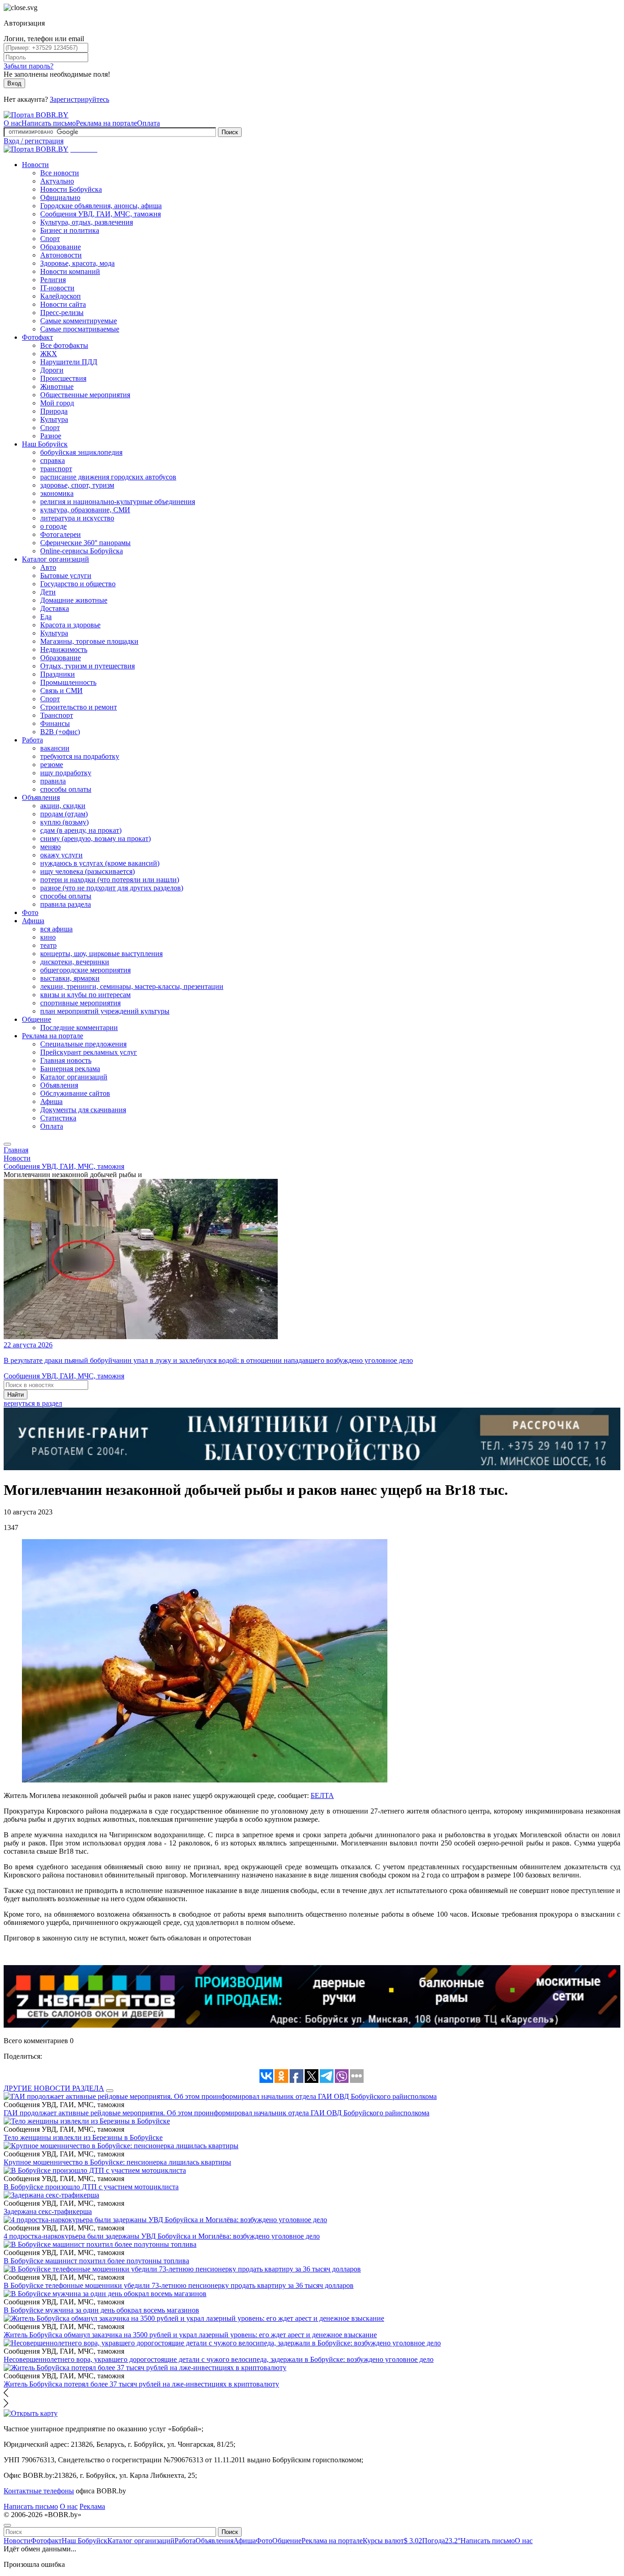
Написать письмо (49, 123)
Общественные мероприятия (85, 395)
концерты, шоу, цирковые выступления (101, 954)
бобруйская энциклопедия (81, 452)
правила (53, 781)
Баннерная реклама (70, 1069)
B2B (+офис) (60, 732)
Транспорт (57, 715)
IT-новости (57, 288)
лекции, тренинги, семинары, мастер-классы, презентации (132, 986)
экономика (57, 493)
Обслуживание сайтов (75, 1093)
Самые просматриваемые (80, 329)
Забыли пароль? (29, 66)
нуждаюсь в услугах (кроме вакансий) (100, 863)
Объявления (41, 797)
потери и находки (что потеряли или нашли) (110, 880)
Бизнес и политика (70, 230)
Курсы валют (392, 2541)
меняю (50, 847)
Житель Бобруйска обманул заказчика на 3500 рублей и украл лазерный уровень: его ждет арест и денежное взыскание (190, 2335)
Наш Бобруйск (45, 444)
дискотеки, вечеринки (75, 962)
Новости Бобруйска (71, 189)
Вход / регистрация (34, 141)
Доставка (55, 608)
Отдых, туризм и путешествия (87, 666)
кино (48, 937)
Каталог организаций (56, 559)
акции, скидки (63, 806)
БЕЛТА (322, 1795)
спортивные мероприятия (80, 1003)
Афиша (33, 921)
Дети (48, 592)
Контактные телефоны (39, 2491)
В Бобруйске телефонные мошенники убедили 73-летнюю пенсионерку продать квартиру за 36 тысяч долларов (179, 2285)
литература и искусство (77, 518)
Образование (61, 247)
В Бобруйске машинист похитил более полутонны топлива (96, 2261)
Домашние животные (74, 600)
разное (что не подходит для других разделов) (112, 888)
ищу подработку (66, 773)
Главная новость (66, 1060)
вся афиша (56, 929)
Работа (32, 740)
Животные (57, 386)
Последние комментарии (79, 1028)
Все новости (60, 173)
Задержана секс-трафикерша (48, 2211)
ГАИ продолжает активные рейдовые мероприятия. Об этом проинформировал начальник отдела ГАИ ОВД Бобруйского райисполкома (217, 2113)
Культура (54, 419)
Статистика (58, 1118)
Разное (51, 436)
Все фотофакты (64, 345)
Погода (441, 2541)
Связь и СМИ (61, 691)
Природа (54, 411)
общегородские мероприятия (85, 970)
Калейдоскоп (61, 296)
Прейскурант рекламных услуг (89, 1052)
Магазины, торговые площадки (89, 641)
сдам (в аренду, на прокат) (81, 830)
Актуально (57, 181)
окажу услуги (61, 855)
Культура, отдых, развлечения (87, 222)
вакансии (55, 748)
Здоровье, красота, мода (77, 263)
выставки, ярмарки (70, 978)
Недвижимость (64, 649)
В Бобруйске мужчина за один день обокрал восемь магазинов (101, 2310)
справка (53, 460)
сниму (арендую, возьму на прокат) (95, 839)
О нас (13, 123)
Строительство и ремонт (79, 707)
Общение (37, 1019)
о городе (53, 526)
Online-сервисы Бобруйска (82, 551)
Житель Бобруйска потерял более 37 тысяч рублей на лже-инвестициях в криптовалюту (141, 2384)
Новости (35, 165)
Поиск (230, 132)
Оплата (148, 123)
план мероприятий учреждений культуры (105, 1011)
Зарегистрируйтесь (79, 99)
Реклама (92, 2506)
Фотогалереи (61, 534)
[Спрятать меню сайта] (7, 2525)
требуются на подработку (80, 756)
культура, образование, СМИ (85, 510)
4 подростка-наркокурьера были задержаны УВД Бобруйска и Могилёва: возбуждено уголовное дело (162, 2236)
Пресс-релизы (62, 313)
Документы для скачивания (83, 1110)
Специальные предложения (83, 1044)
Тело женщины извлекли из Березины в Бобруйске (83, 2137)
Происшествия (63, 378)
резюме (52, 765)
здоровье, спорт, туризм (77, 485)
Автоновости (61, 255)
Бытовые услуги (66, 576)
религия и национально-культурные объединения (118, 502)
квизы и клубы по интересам (85, 995)
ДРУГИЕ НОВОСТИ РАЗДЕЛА (54, 2088)
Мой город (57, 403)
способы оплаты (66, 789)
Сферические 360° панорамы (85, 543)
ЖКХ (49, 354)
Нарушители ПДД (69, 362)
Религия (53, 280)
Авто (48, 567)
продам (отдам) (64, 814)
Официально (60, 197)
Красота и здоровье (70, 625)
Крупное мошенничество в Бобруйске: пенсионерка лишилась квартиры (117, 2162)
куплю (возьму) (64, 822)
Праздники (58, 674)
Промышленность (68, 682)
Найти (16, 1395)
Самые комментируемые (79, 321)
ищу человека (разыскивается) (87, 871)
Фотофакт (37, 337)
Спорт (50, 239)
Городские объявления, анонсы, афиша (101, 206)
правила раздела (66, 904)
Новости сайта (63, 304)
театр (48, 945)
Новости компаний (70, 271)
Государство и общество (78, 584)
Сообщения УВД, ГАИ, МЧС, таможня (100, 214)
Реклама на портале (106, 123)
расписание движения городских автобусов (108, 477)
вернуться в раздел (33, 1403)
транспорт (56, 469)
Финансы (55, 723)
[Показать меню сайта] (7, 1144)
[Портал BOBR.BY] (36, 115)
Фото (30, 912)
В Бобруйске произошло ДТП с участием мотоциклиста (91, 2187)
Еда (46, 617)
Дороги (52, 370)
